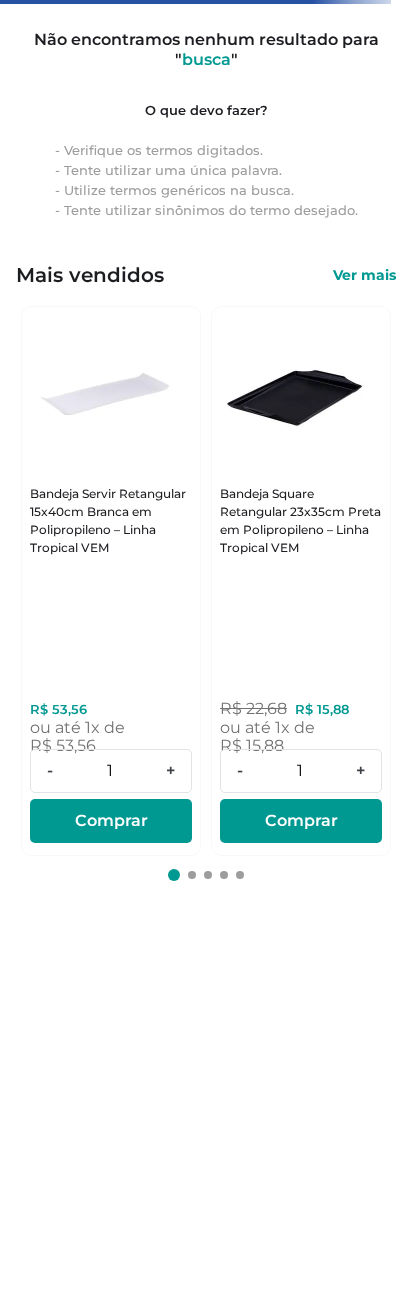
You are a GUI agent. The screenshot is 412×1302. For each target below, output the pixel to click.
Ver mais (364, 275)
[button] (174, 875)
